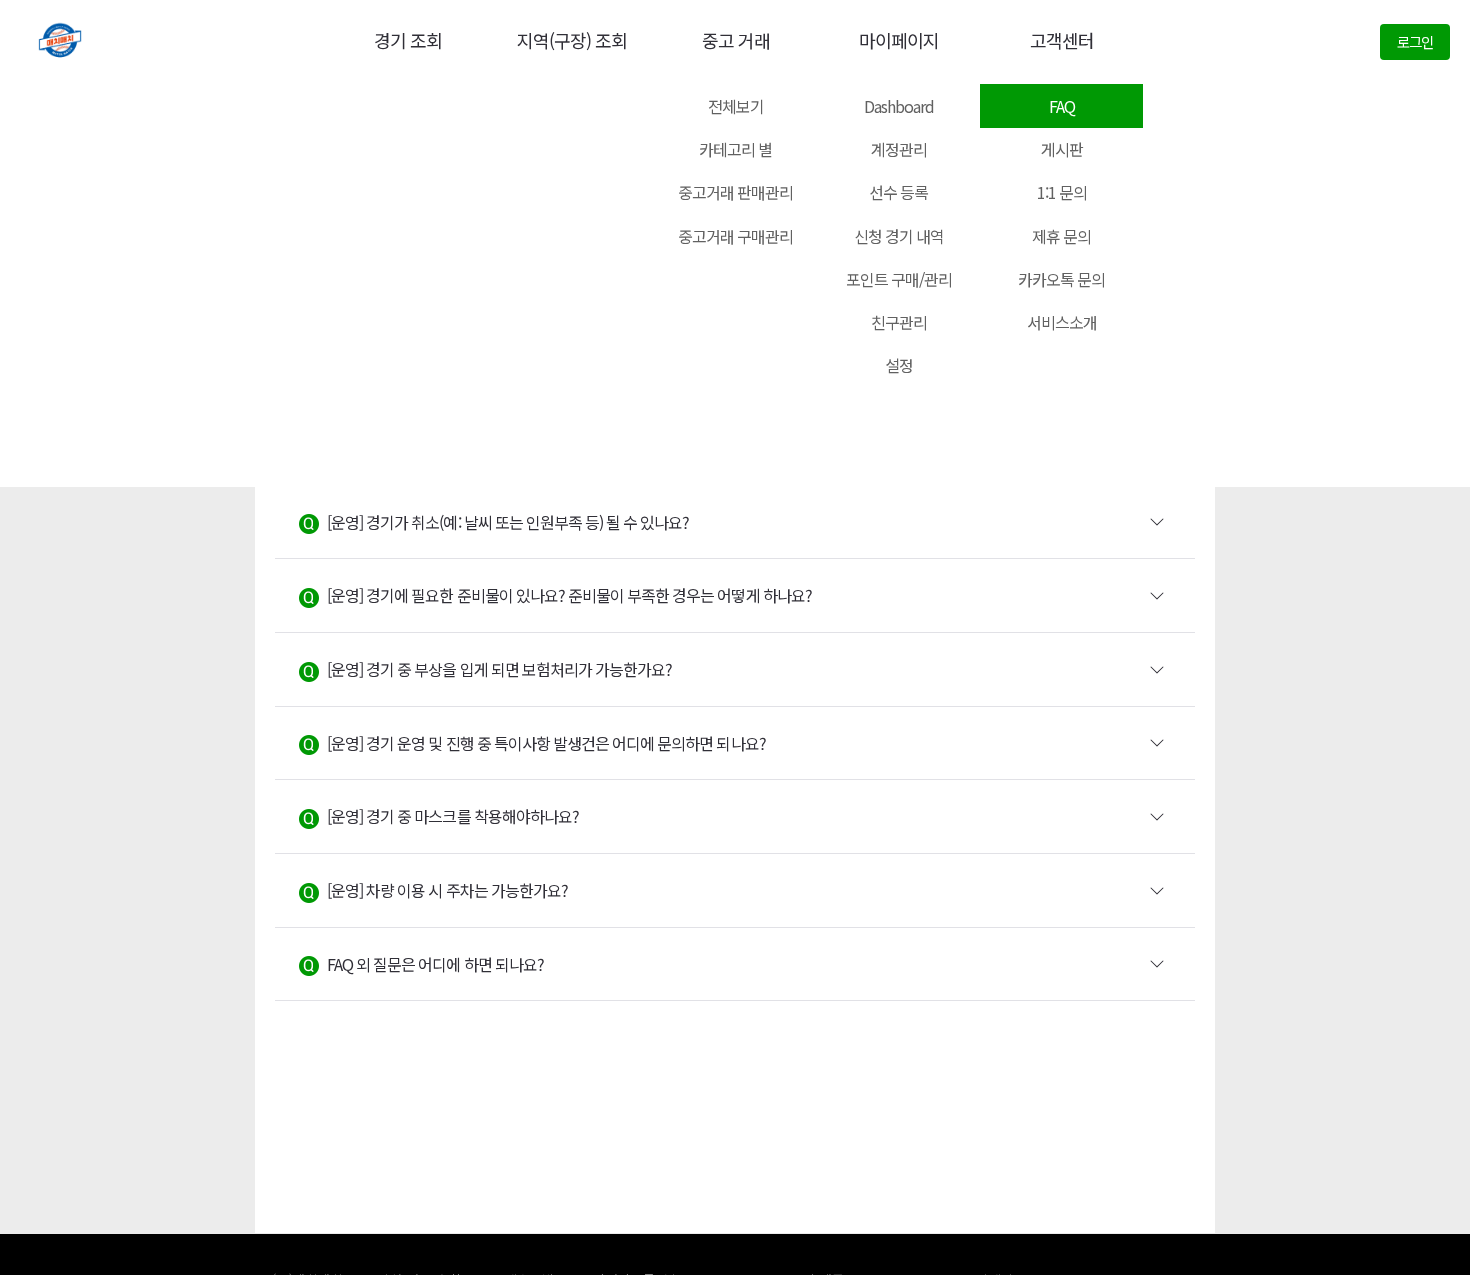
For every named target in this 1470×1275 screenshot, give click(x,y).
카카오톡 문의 (1061, 279)
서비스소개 (1062, 322)
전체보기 (736, 106)
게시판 (1062, 149)
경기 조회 (408, 40)
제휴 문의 (1061, 236)
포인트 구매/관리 (899, 279)
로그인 (1415, 41)
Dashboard (899, 106)
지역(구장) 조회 (572, 40)
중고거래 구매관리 (735, 236)
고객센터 (1062, 40)
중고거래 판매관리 (735, 192)
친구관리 (899, 322)
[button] (735, 523)
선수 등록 (898, 192)
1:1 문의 (1062, 192)
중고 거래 (736, 40)
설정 (899, 365)
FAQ (1062, 106)
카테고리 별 (735, 149)
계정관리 (899, 149)
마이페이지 (899, 40)
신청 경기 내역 (899, 236)
